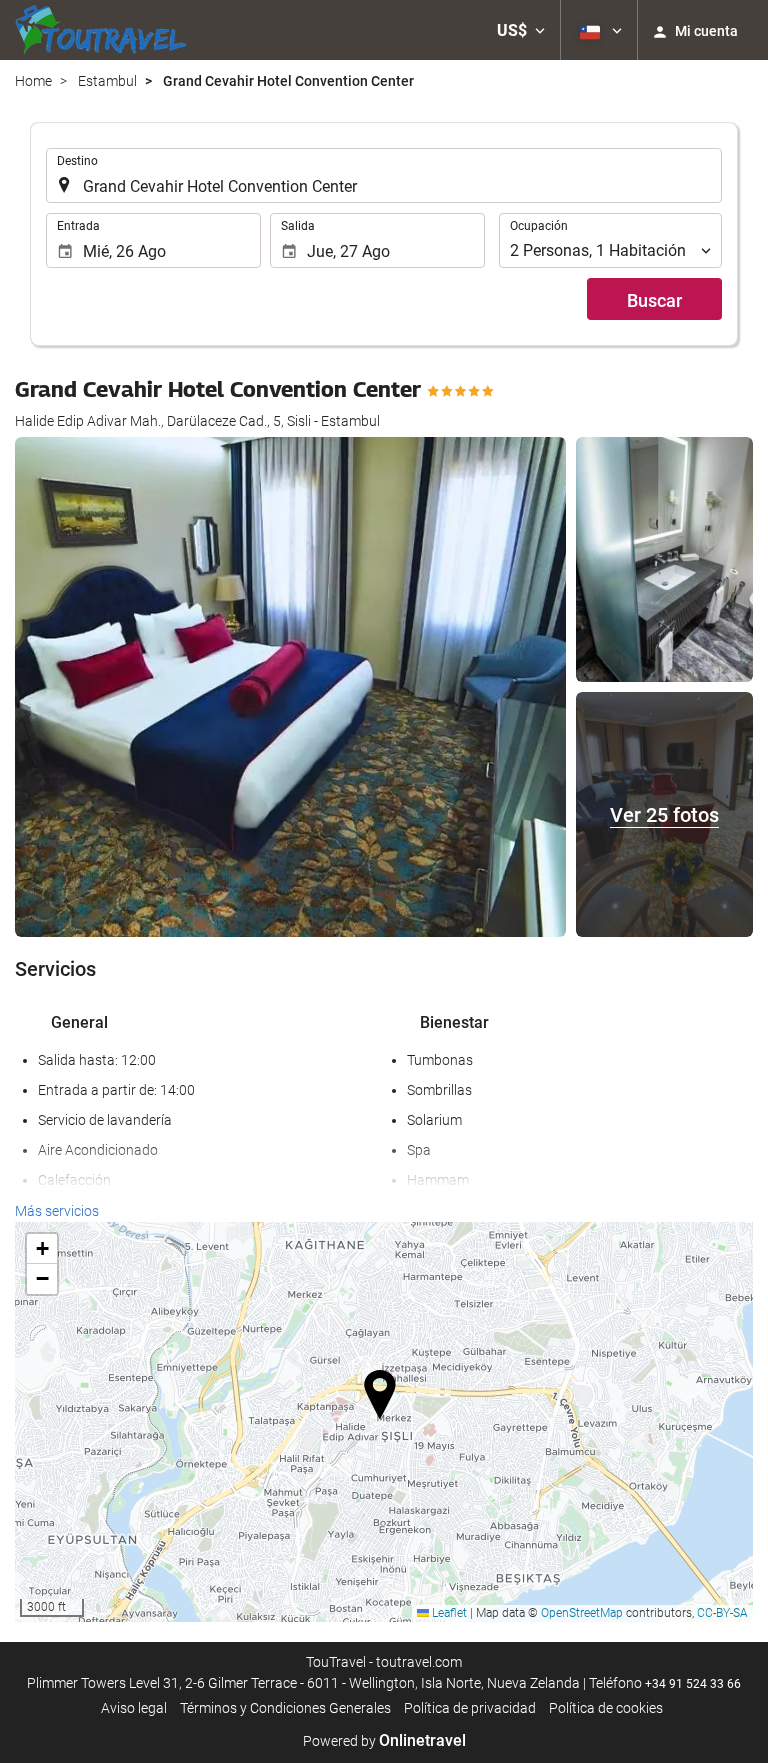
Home (33, 81)
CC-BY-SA (722, 1613)
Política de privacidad (470, 1708)
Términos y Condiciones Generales (285, 1708)
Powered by (384, 1741)
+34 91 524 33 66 (693, 1684)
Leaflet (448, 1613)
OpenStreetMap (582, 1613)
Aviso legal (134, 1708)
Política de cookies (606, 1708)
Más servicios (57, 1211)
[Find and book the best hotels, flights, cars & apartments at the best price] (101, 30)
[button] (521, 30)
